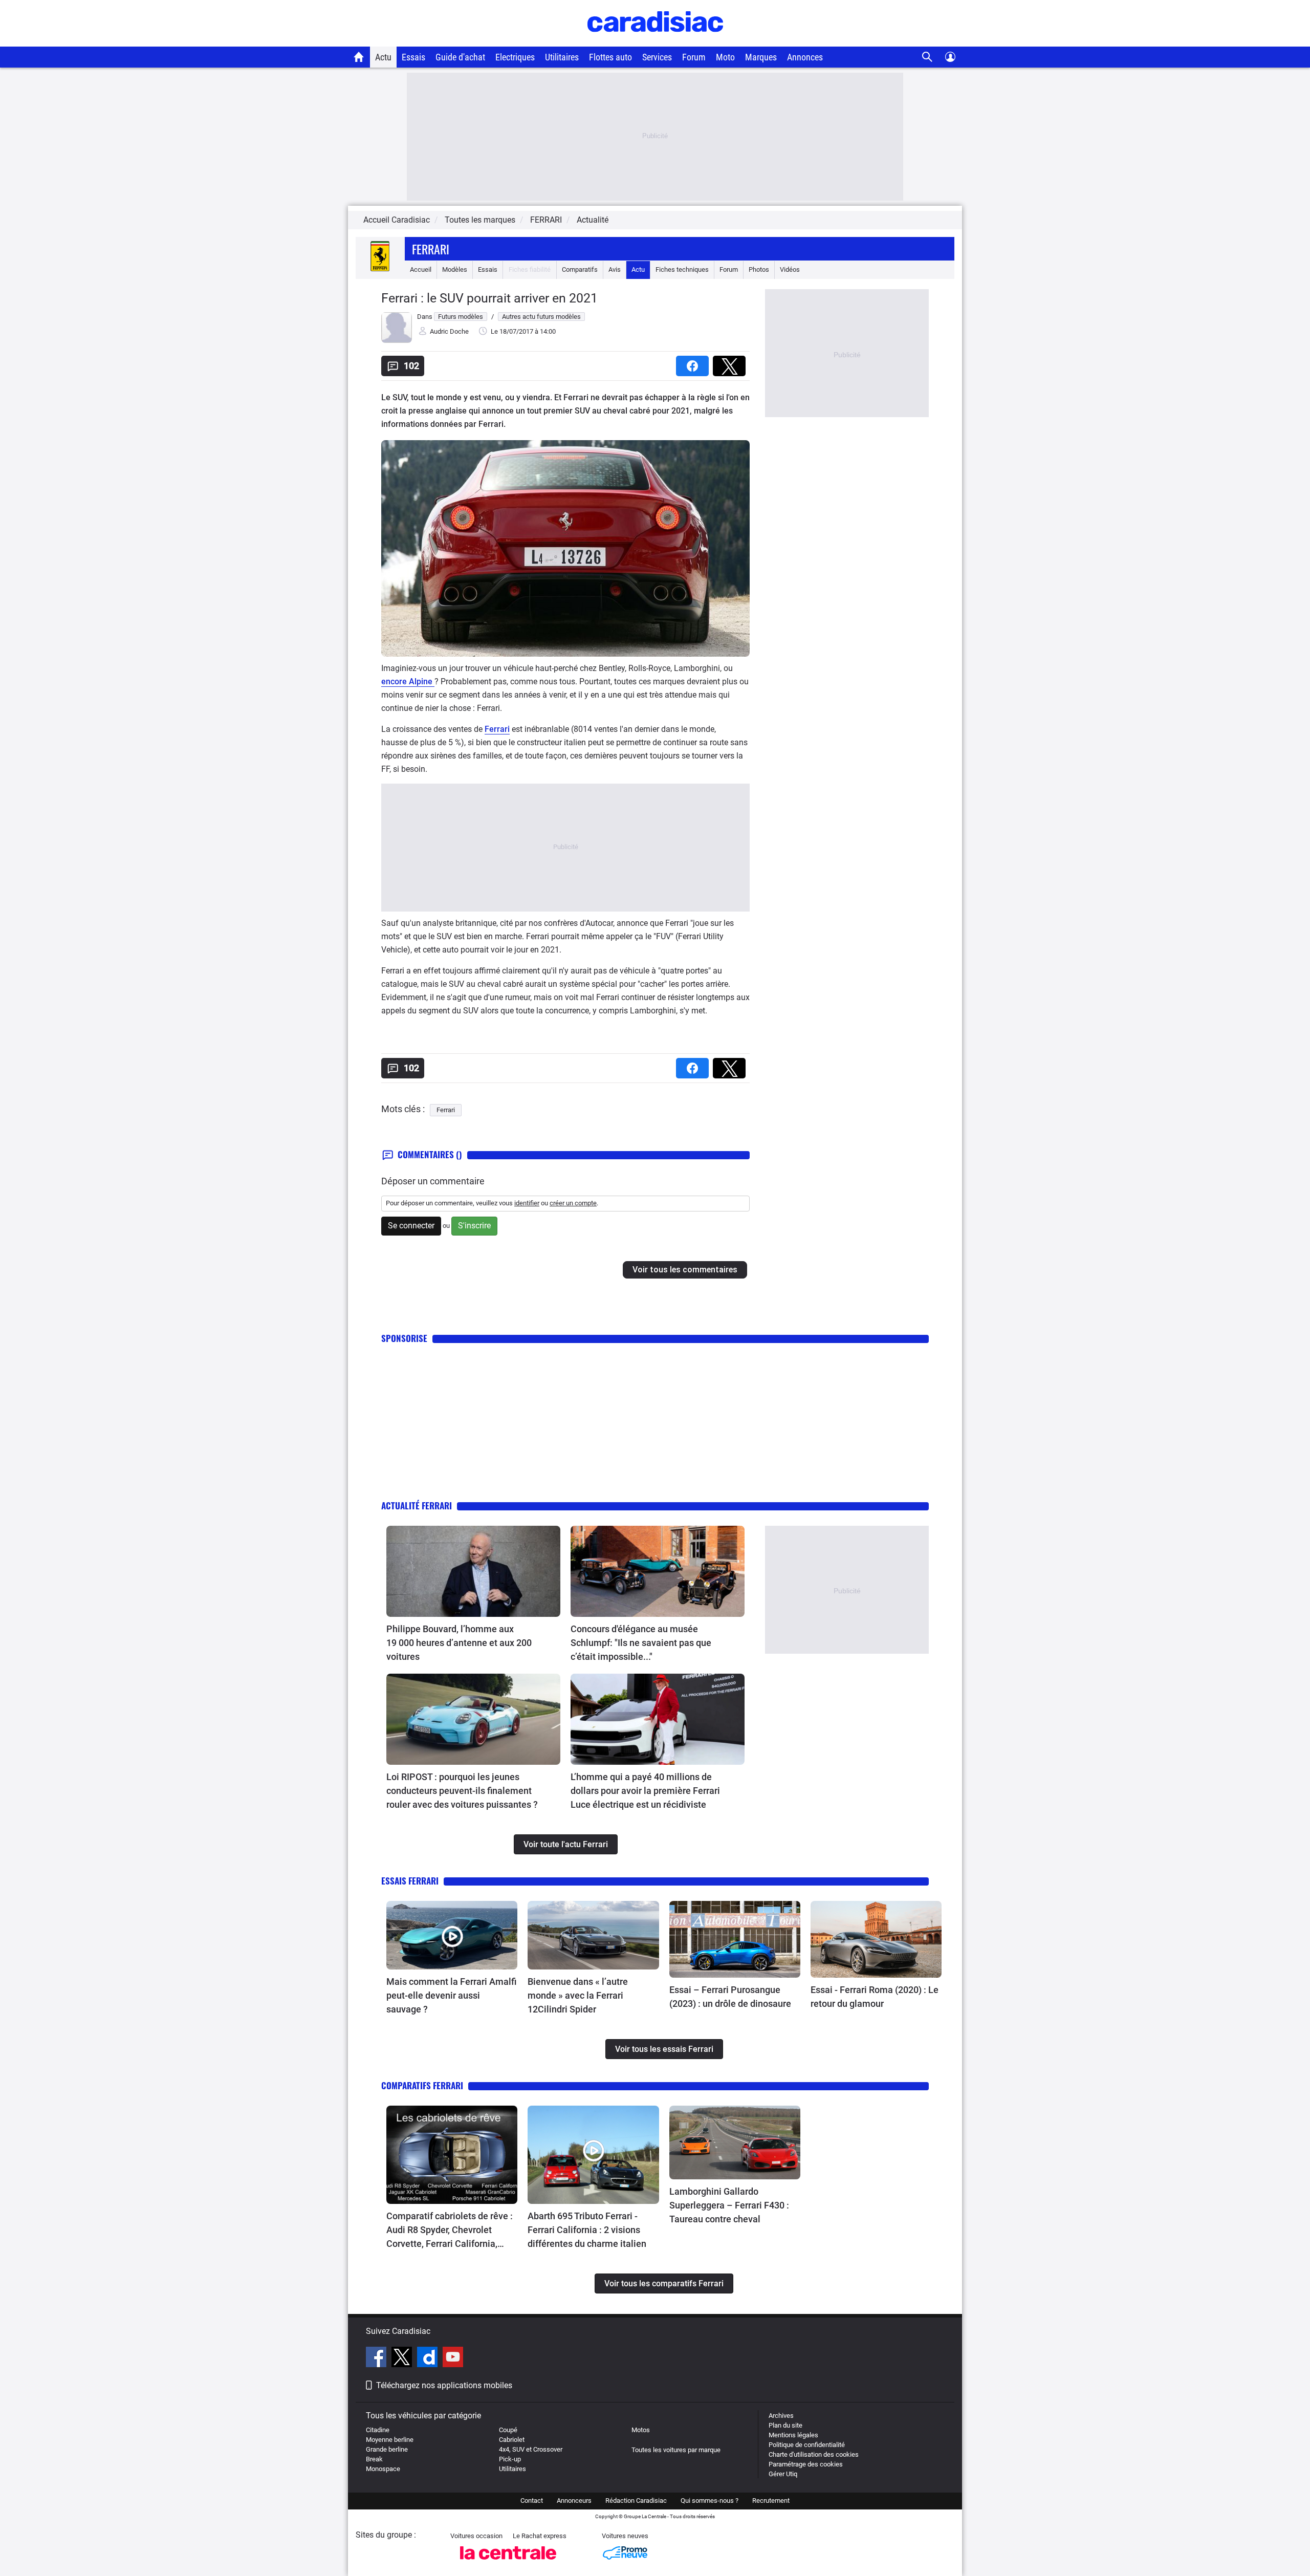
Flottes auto (610, 57)
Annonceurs (574, 2501)
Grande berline (387, 2449)
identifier (527, 1203)
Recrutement (771, 2501)
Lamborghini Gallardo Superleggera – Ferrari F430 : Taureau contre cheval (729, 2205)
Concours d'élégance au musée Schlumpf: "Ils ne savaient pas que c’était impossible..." (641, 1643)
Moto (725, 57)
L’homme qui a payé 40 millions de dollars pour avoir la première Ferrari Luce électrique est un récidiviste (645, 1791)
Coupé (508, 2430)
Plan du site (785, 2425)
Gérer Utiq (783, 2474)
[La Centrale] (508, 2562)
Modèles (455, 269)
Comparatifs (580, 269)
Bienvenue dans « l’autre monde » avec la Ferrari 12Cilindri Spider (578, 1995)
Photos (759, 269)
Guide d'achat (460, 57)
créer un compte (573, 1203)
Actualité (593, 220)
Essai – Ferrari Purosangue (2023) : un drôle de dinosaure (730, 1997)
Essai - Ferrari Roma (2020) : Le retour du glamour (875, 1997)
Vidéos (790, 269)
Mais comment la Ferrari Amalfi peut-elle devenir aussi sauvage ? (451, 1995)
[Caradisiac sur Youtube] (453, 2358)
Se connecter (411, 1226)
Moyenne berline (390, 2440)
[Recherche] (927, 57)
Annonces (805, 57)
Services (657, 57)
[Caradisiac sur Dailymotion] (429, 2358)
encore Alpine (408, 681)
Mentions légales (793, 2435)
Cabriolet (512, 2440)
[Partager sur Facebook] (694, 363)
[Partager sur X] (731, 363)
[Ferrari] (380, 269)
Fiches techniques (682, 269)
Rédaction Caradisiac (636, 2501)
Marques (761, 57)
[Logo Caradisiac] (655, 41)
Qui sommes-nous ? (709, 2501)
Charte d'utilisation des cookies (814, 2454)
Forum (694, 57)
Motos (641, 2430)
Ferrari (431, 249)
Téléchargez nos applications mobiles (444, 2385)
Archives (781, 2416)
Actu (383, 57)
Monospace (383, 2469)
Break (374, 2459)
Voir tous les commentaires (685, 1270)
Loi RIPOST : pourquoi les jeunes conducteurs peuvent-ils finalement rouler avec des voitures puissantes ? (462, 1791)
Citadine (378, 2430)
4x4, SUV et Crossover (531, 2449)
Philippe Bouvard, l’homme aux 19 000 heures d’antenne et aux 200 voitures (459, 1643)
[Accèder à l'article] (473, 1571)
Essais (413, 57)
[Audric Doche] (397, 341)
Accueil (421, 269)
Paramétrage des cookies (806, 2464)
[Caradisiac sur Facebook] (377, 2358)
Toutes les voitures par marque (676, 2450)
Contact (532, 2501)
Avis (615, 269)
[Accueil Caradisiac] (359, 57)
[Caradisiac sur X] (403, 2358)
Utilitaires (562, 57)
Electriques (515, 57)
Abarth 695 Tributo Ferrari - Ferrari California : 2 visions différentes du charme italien (587, 2230)
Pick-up (510, 2459)
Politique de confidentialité (807, 2445)
